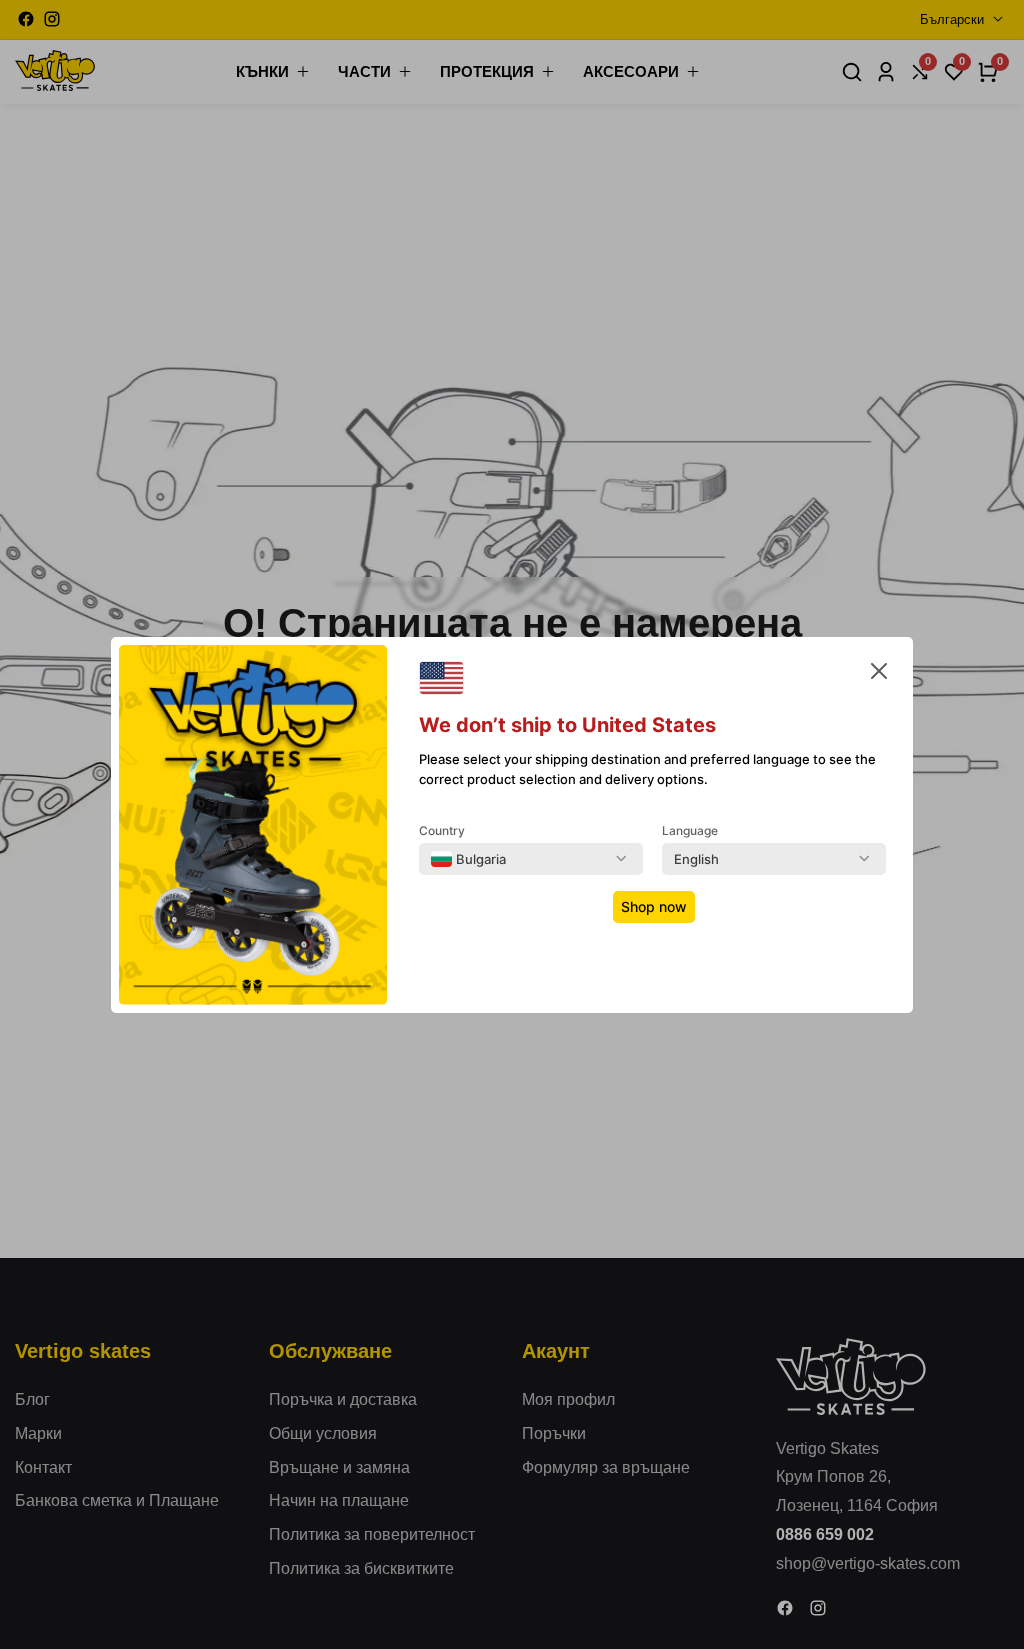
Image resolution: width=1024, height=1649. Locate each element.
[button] (879, 675)
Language (690, 830)
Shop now (654, 906)
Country (442, 830)
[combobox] (468, 859)
